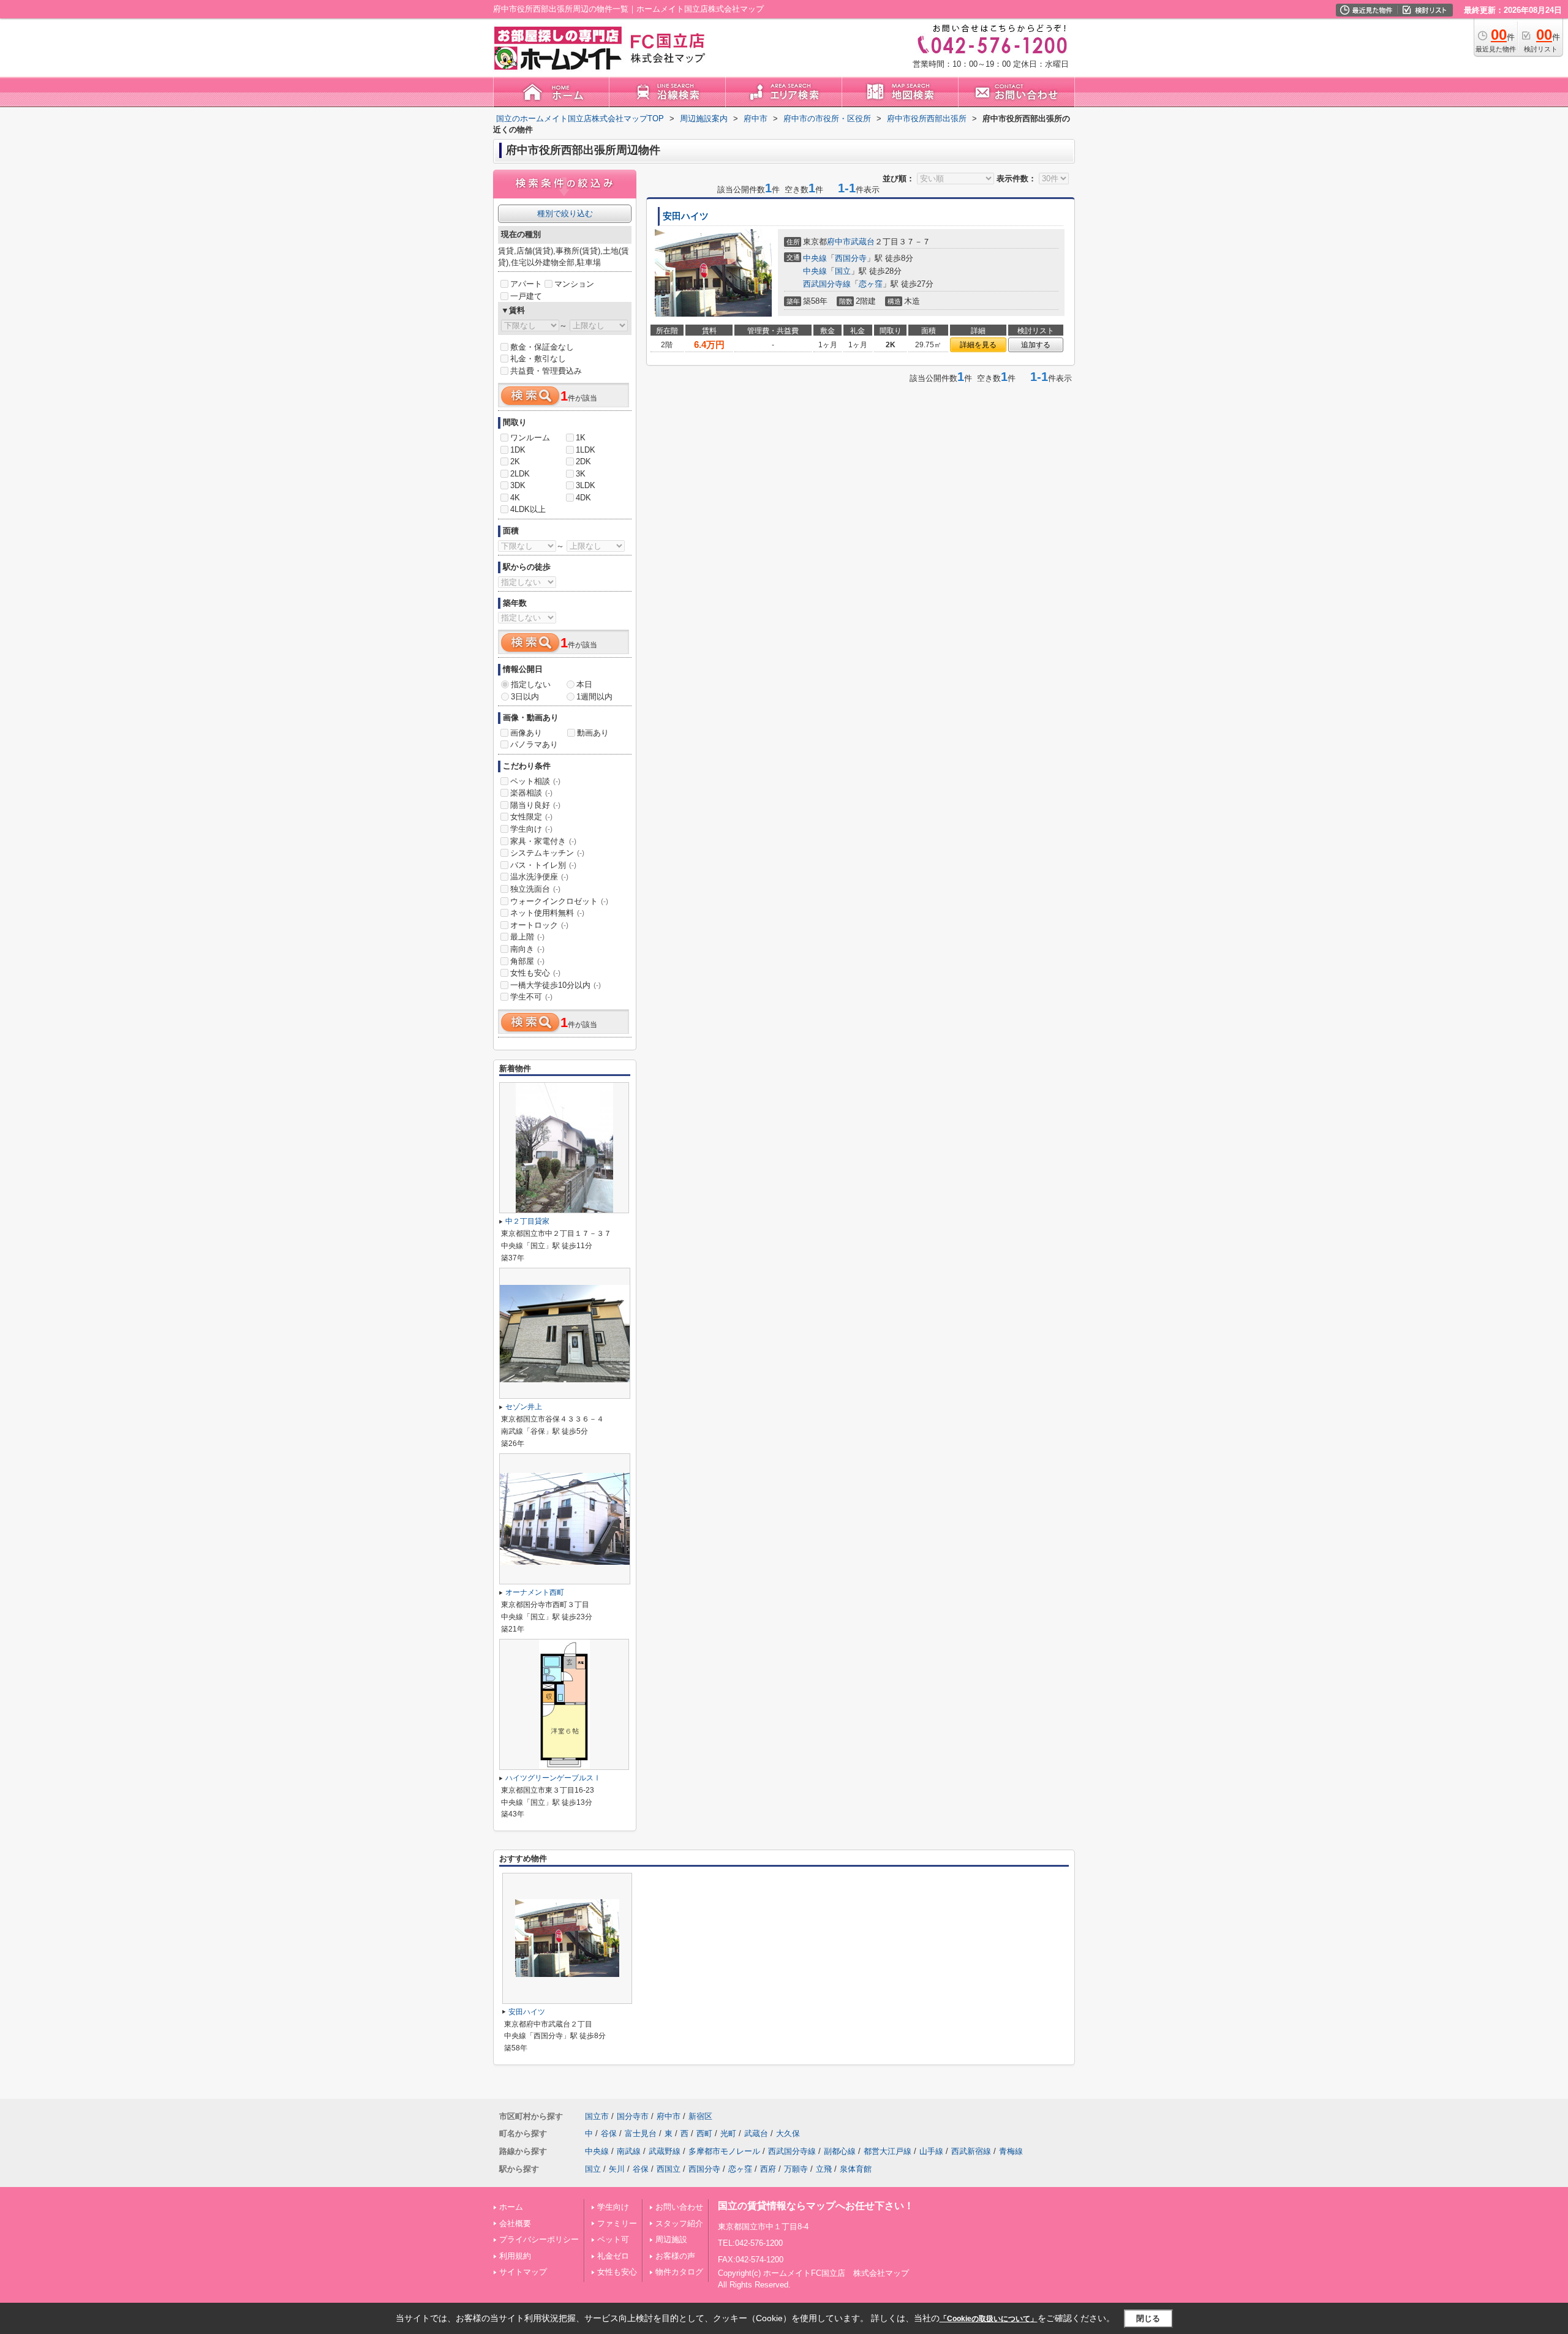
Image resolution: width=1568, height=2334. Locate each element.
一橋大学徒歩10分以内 (556, 985)
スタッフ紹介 (679, 2223)
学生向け (531, 829)
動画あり (593, 733)
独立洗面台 (535, 889)
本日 (584, 684)
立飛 (824, 2169)
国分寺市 (633, 2116)
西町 (704, 2133)
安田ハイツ (686, 216)
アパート (526, 284)
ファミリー (617, 2223)
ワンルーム (530, 438)
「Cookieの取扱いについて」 (989, 2319)
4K (515, 498)
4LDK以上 (528, 509)
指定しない (531, 684)
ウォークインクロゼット (559, 901)
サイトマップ (523, 2272)
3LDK (586, 485)
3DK (518, 485)
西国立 (669, 2169)
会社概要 (515, 2223)
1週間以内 (594, 697)
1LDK (586, 450)
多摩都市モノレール (724, 2151)
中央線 (815, 258)
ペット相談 (535, 781)
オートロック (539, 925)
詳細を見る (978, 345)
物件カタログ (679, 2272)
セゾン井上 (524, 1407)
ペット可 (613, 2239)
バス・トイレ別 (543, 865)
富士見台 (641, 2133)
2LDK (520, 474)
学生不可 (531, 997)
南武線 (629, 2151)
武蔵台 (863, 242)
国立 (843, 271)
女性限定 (531, 817)
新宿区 (700, 2116)
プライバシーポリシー (539, 2239)
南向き (527, 949)
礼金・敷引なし (538, 359)
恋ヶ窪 (871, 284)
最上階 (527, 937)
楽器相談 (531, 793)
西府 (768, 2169)
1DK (518, 450)
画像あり (526, 733)
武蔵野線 (665, 2151)
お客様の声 (675, 2256)
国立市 (597, 2116)
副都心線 (840, 2151)
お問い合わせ (679, 2207)
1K (581, 438)
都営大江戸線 (888, 2151)
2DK (583, 461)
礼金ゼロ (613, 2256)
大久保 (788, 2133)
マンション (574, 284)
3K (581, 474)
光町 (728, 2133)
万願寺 (796, 2169)
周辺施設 (671, 2239)
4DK (583, 498)
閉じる (1148, 2318)
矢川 (617, 2169)
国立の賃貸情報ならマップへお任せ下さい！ (816, 2206)
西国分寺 (851, 258)
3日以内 (525, 697)
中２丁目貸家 (527, 1221)
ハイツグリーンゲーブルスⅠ (553, 1778)
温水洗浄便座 (539, 877)
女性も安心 (535, 973)
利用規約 (515, 2256)
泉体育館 (856, 2169)
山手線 (931, 2151)
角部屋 (527, 961)
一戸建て (526, 296)
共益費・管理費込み (546, 371)
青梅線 (1011, 2151)
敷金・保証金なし (542, 347)
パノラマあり (534, 744)
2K (515, 461)
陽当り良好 (535, 805)
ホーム (511, 2207)
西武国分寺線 (827, 284)
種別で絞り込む (565, 213)
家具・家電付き (543, 841)
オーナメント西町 (535, 1592)
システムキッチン (547, 853)
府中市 (839, 242)
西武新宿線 (971, 2151)
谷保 (609, 2133)
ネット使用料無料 (547, 913)
